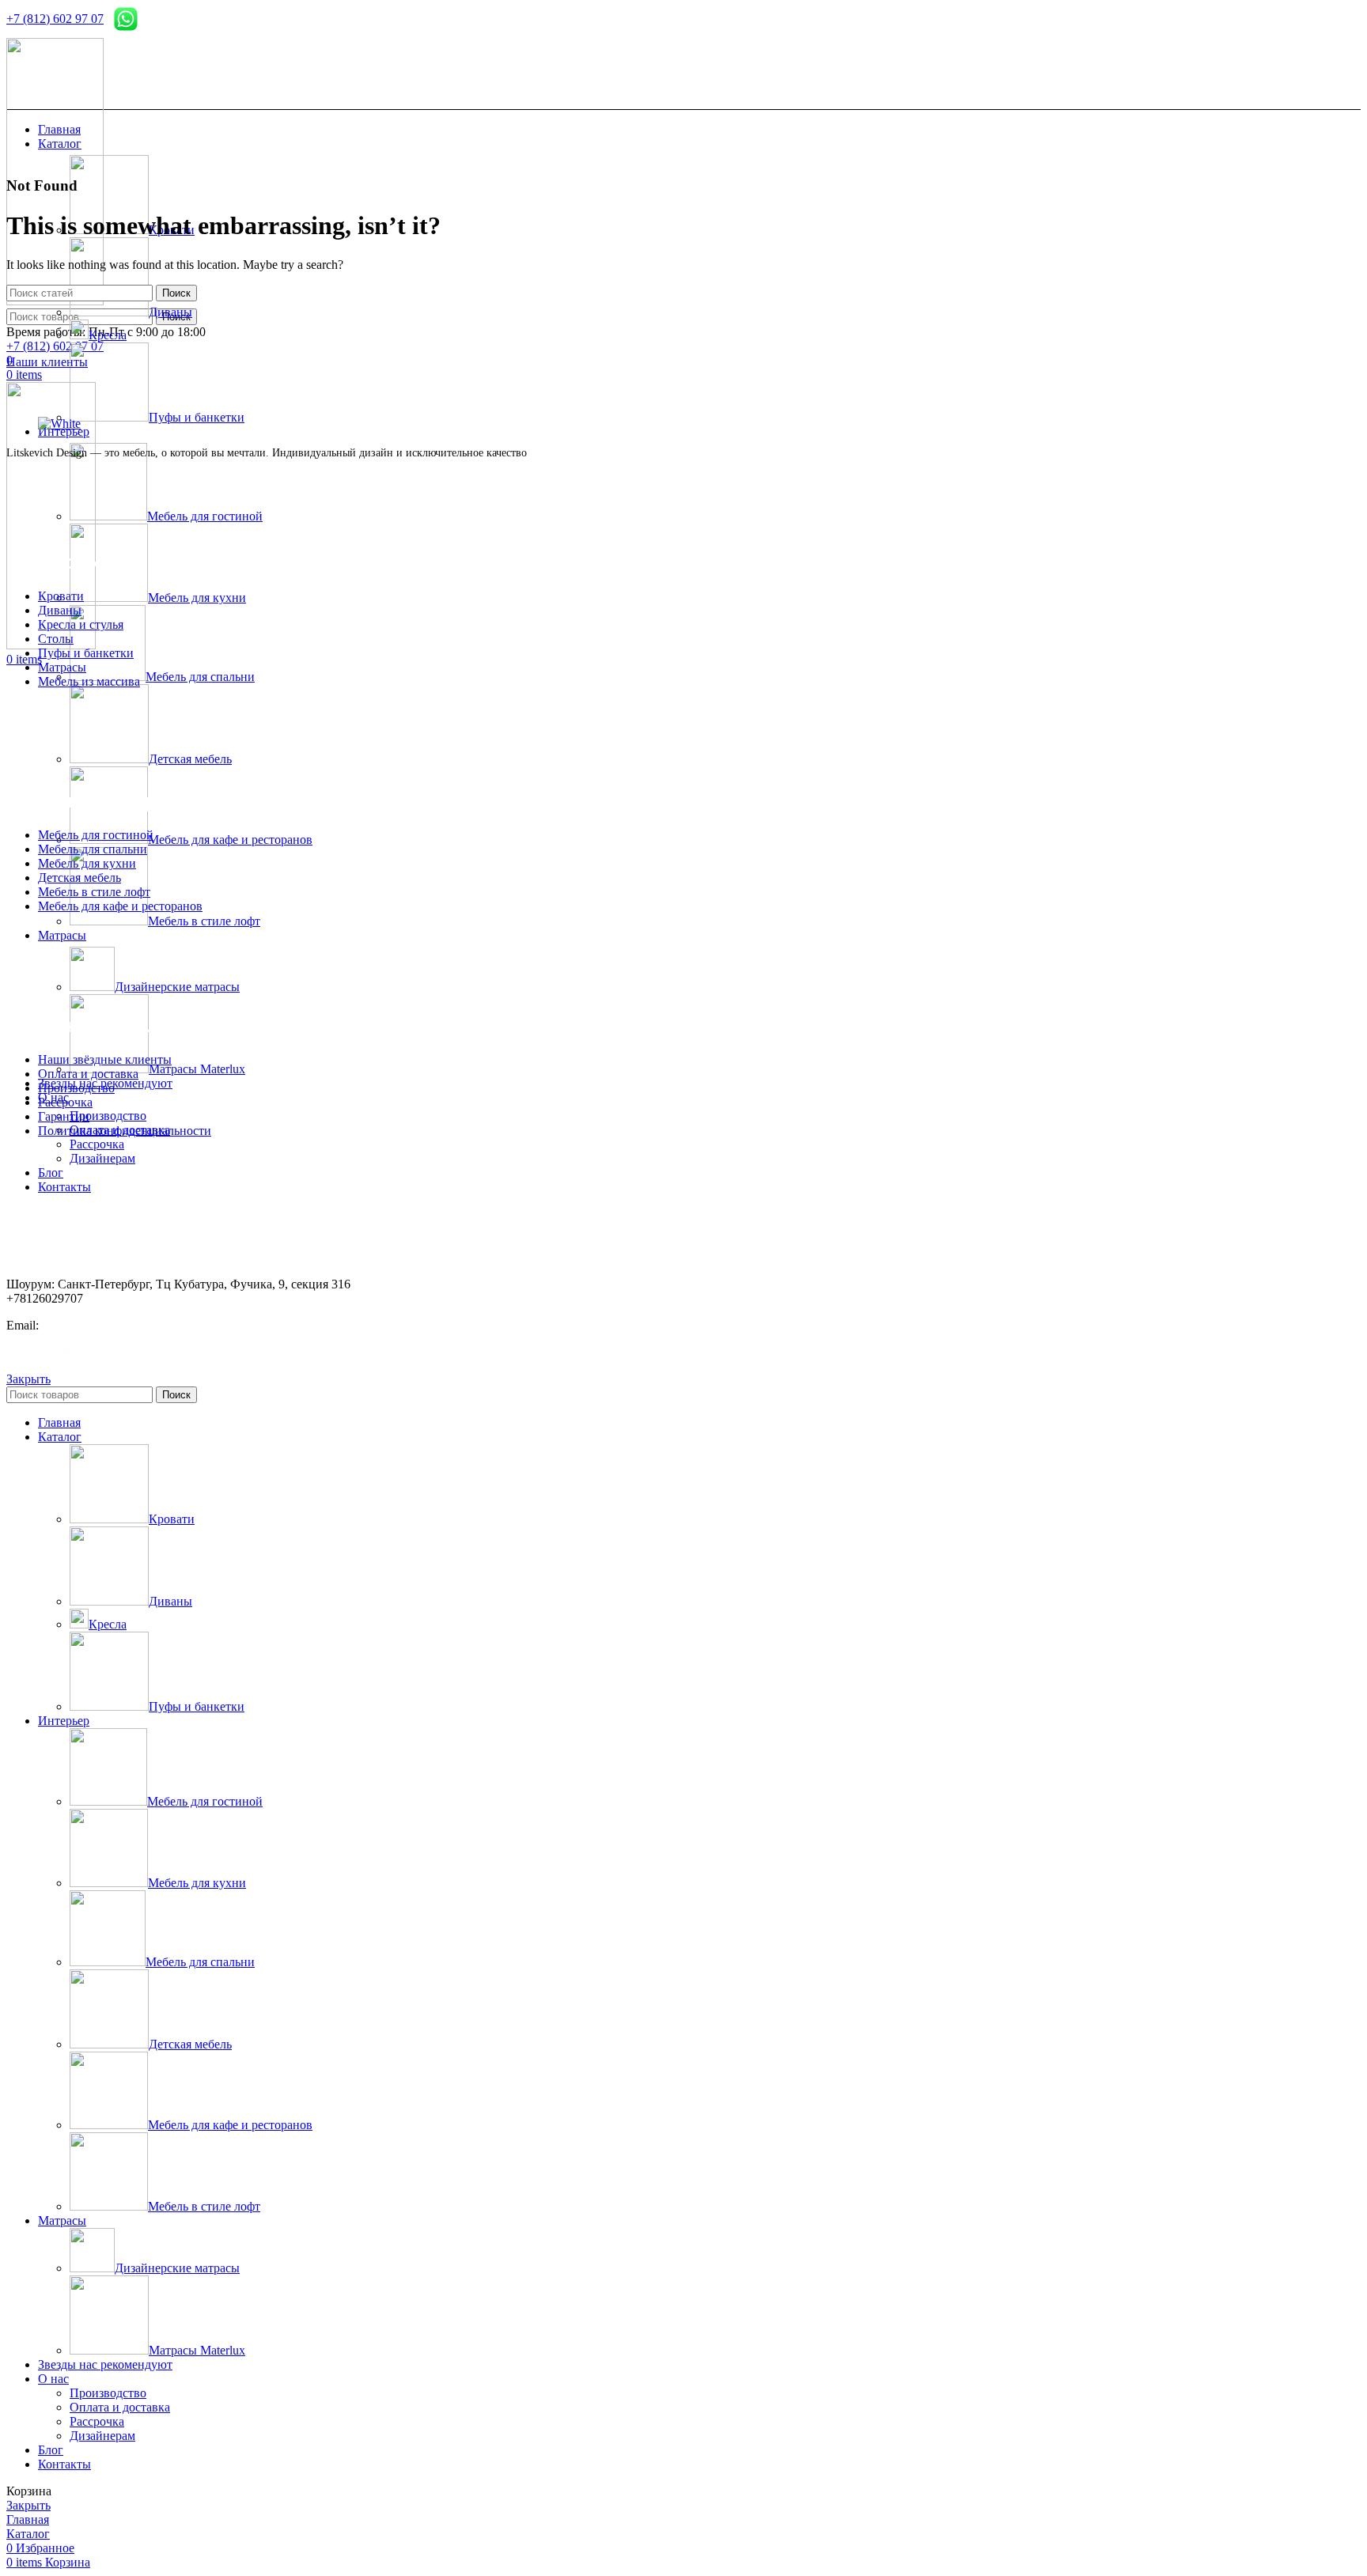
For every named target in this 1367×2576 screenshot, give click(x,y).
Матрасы (62, 667)
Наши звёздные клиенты (105, 1059)
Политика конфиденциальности (125, 1131)
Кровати (61, 596)
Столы (56, 639)
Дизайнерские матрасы (177, 987)
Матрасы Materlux (197, 1069)
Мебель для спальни (200, 677)
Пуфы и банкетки (197, 417)
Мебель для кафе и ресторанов (230, 840)
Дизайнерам (102, 1158)
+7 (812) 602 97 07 (55, 19)
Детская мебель (190, 759)
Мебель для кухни (197, 598)
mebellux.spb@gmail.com (104, 1325)
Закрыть (28, 1379)
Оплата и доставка (88, 1074)
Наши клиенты (47, 362)
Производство (108, 1116)
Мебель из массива (89, 681)
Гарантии (64, 1116)
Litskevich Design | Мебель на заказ (140, 1352)
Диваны (170, 312)
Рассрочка (97, 1144)
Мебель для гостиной (205, 516)
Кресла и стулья (81, 624)
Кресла (108, 335)
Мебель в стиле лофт (204, 921)
